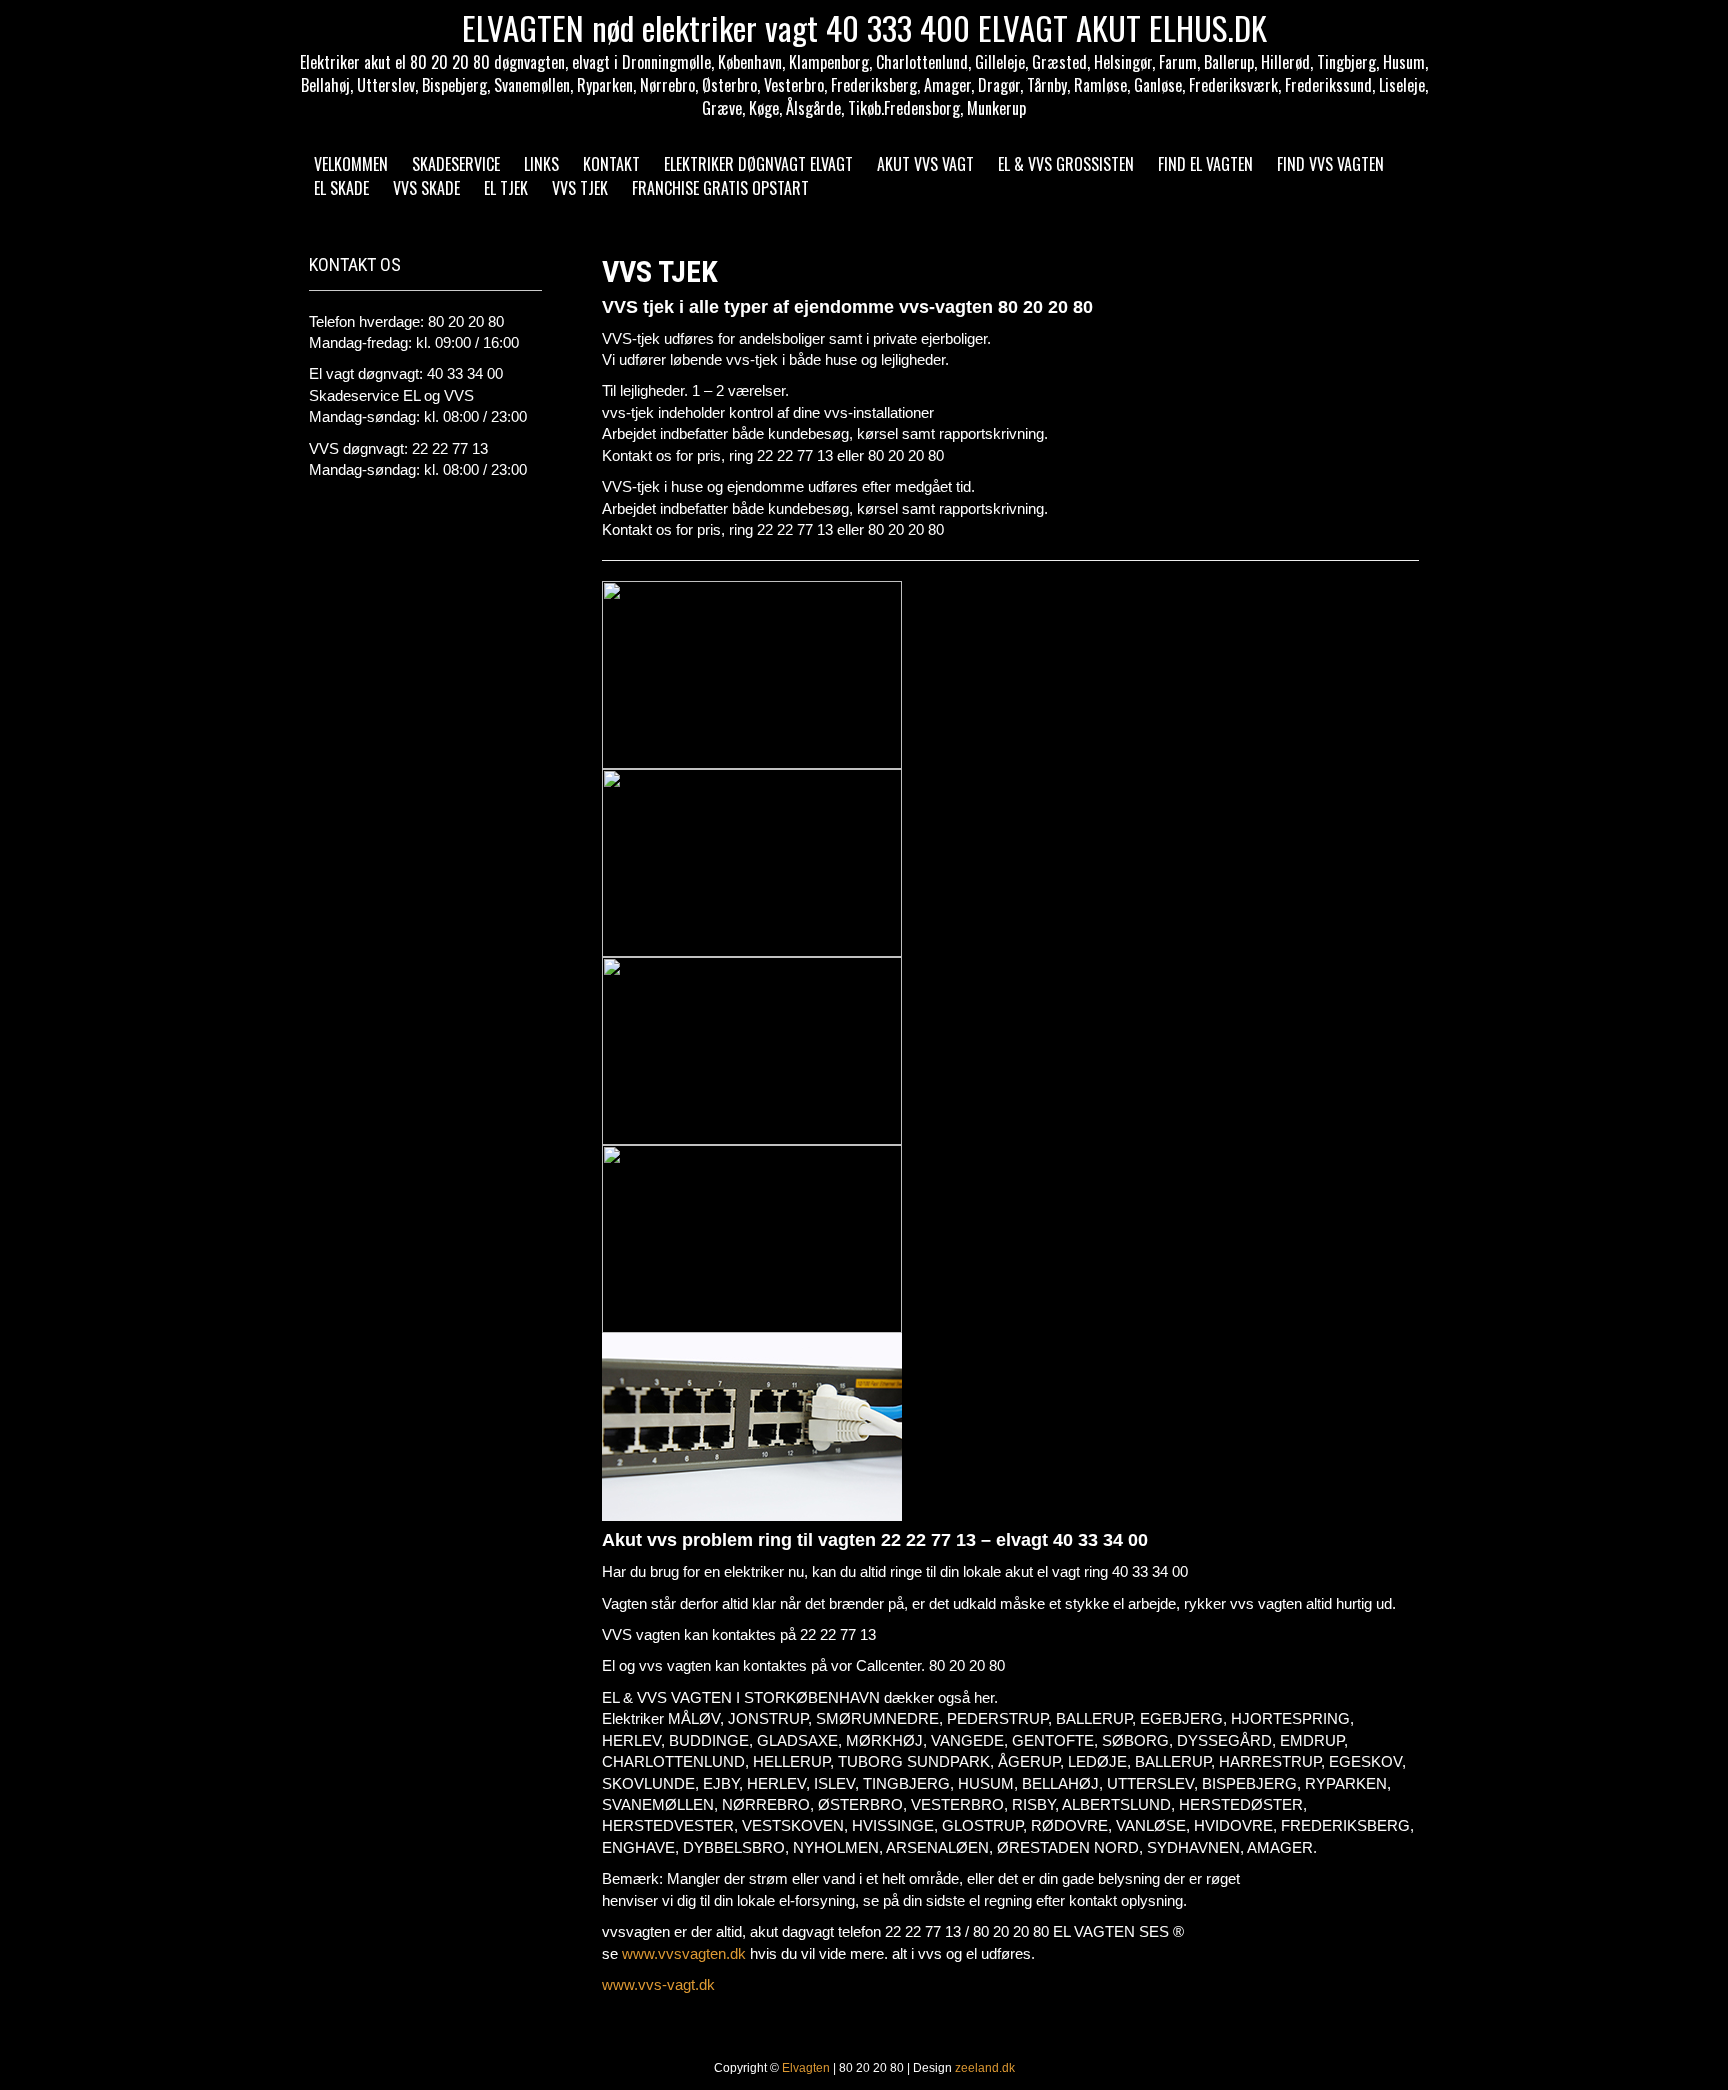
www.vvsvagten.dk (684, 1953)
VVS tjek (580, 188)
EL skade (341, 188)
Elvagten (806, 2068)
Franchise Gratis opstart (720, 188)
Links (541, 164)
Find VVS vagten (1330, 164)
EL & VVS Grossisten (1066, 164)
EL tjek (506, 188)
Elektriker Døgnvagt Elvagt (758, 164)
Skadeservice (456, 164)
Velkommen (351, 164)
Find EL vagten (1205, 164)
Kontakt (611, 164)
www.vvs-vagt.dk (658, 1984)
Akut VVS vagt (925, 164)
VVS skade (426, 188)
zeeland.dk (985, 2068)
